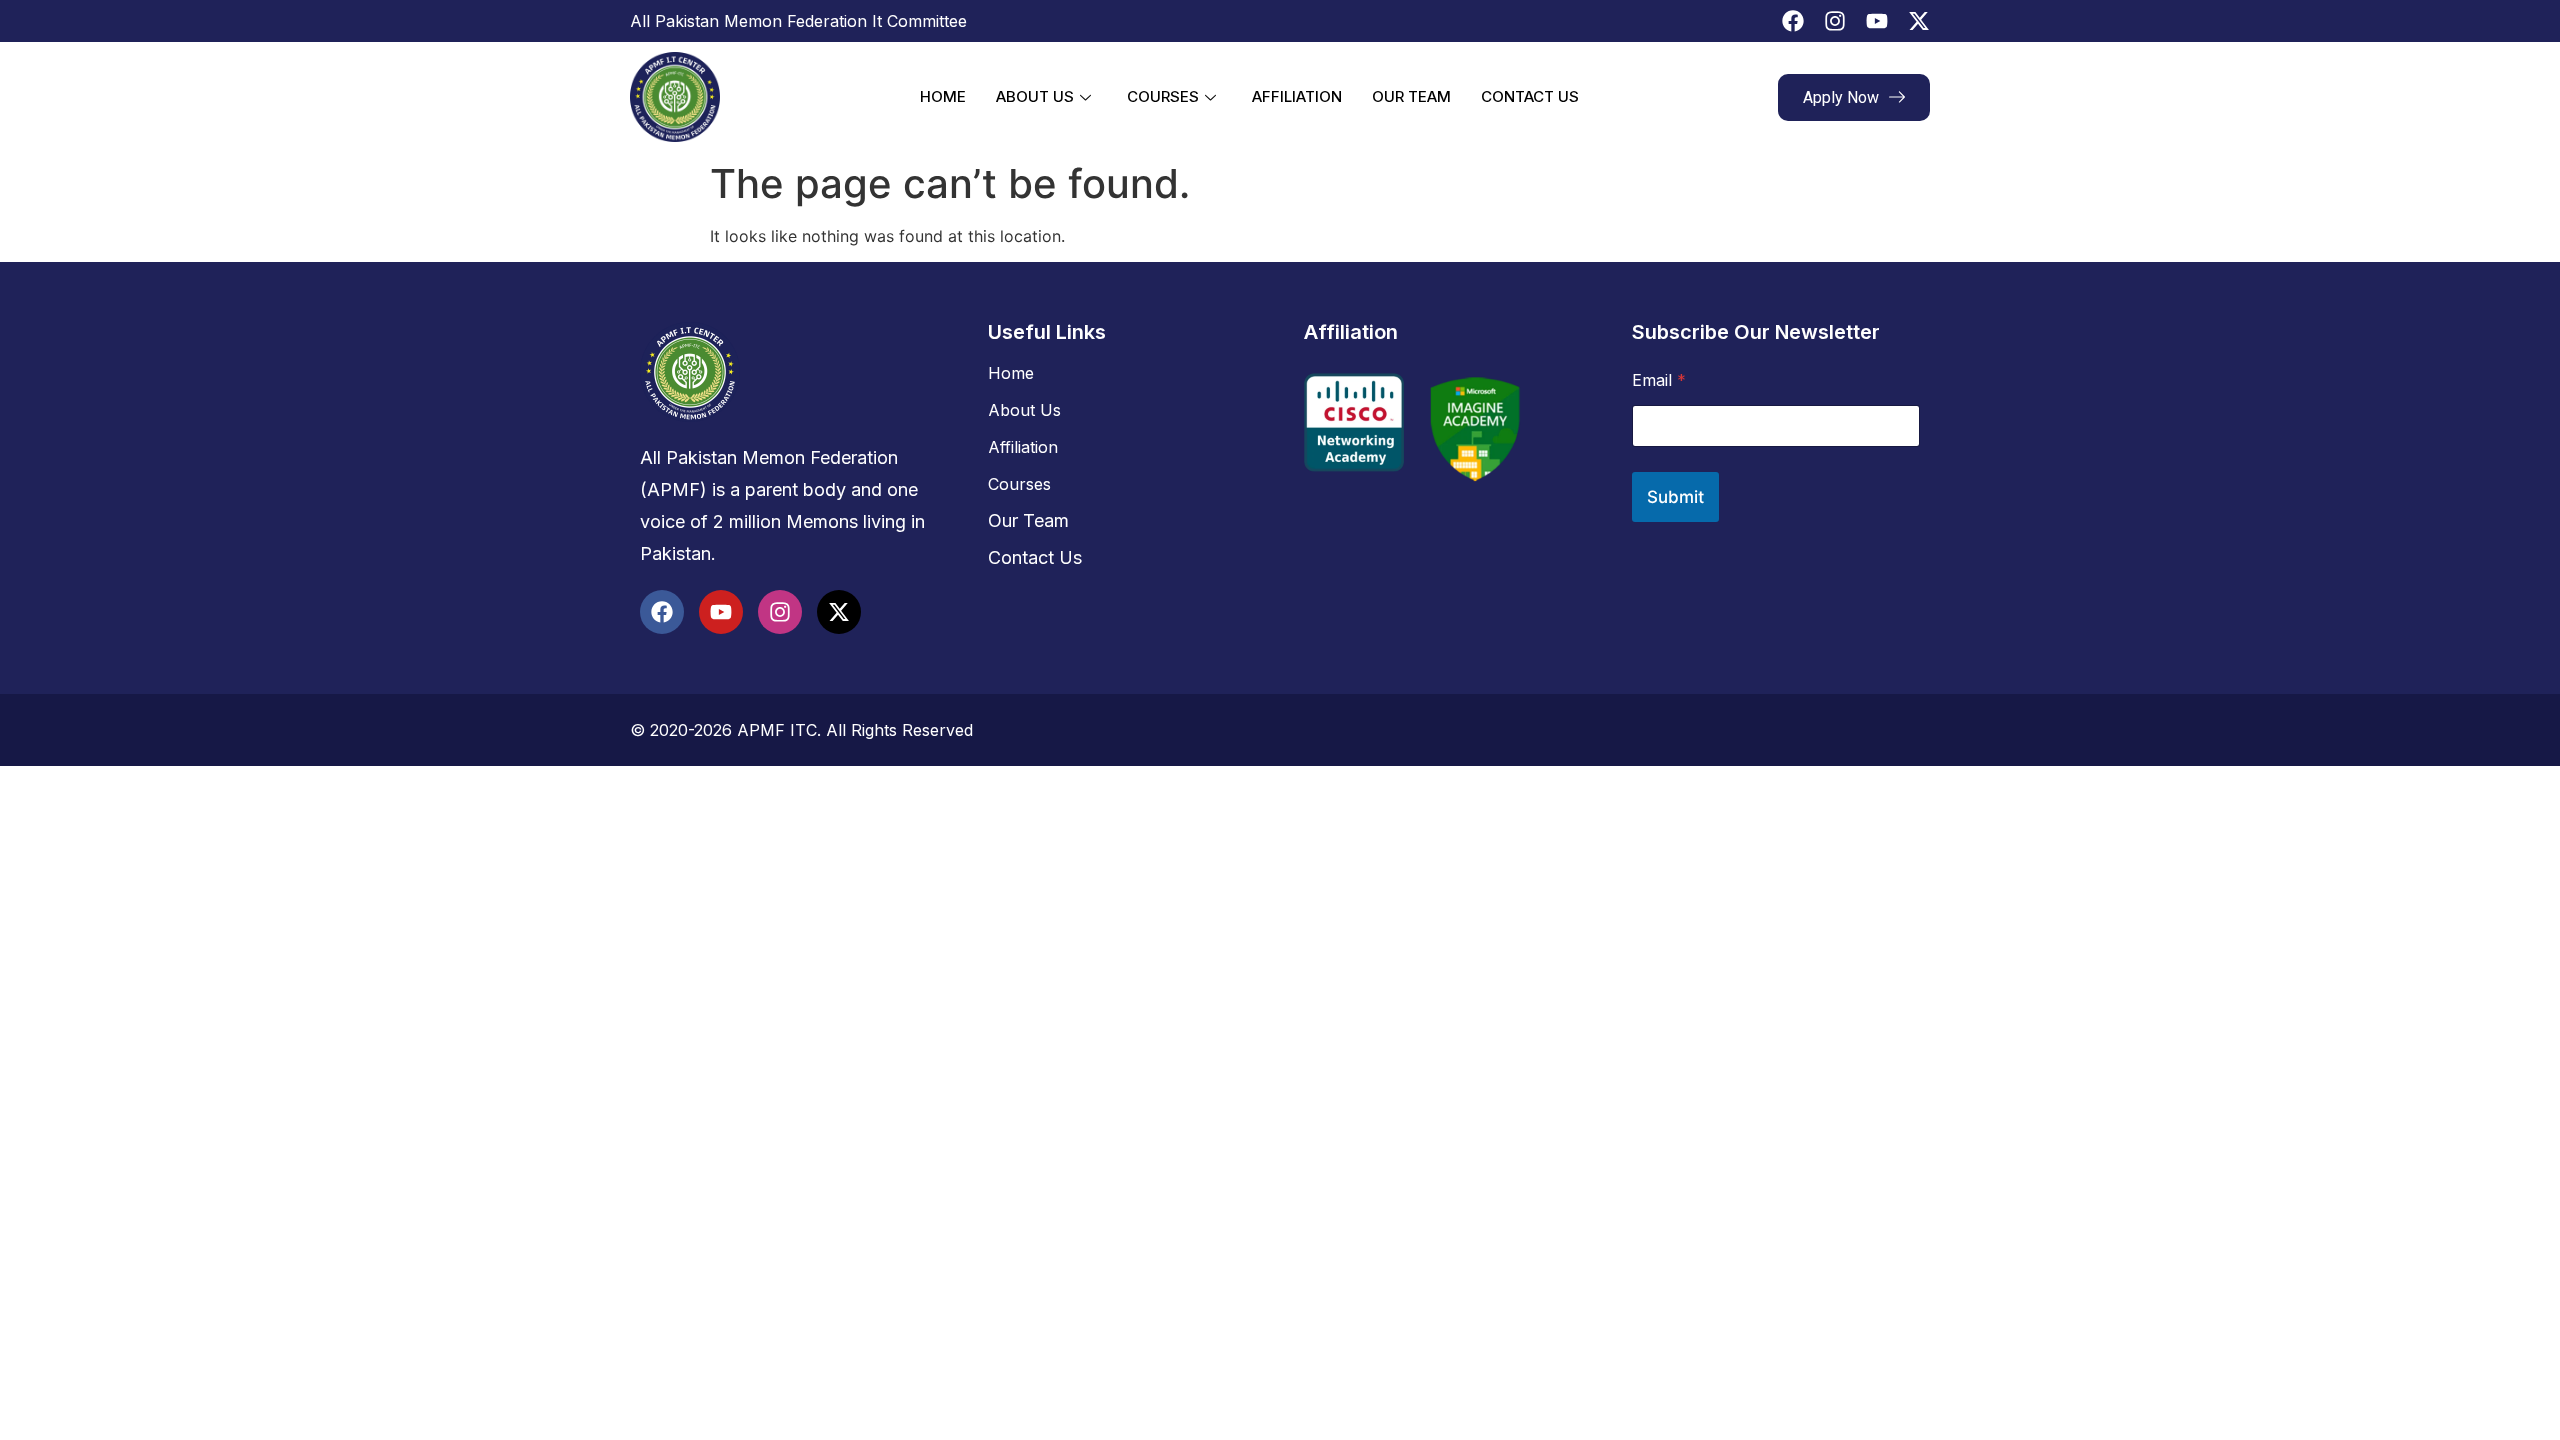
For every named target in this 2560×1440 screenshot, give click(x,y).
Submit (1675, 497)
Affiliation (1297, 96)
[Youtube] (1877, 21)
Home (943, 96)
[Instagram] (1835, 21)
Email (1659, 380)
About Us (1035, 96)
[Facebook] (1793, 21)
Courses (1163, 96)
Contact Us (1530, 96)
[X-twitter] (1919, 21)
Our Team (1411, 96)
